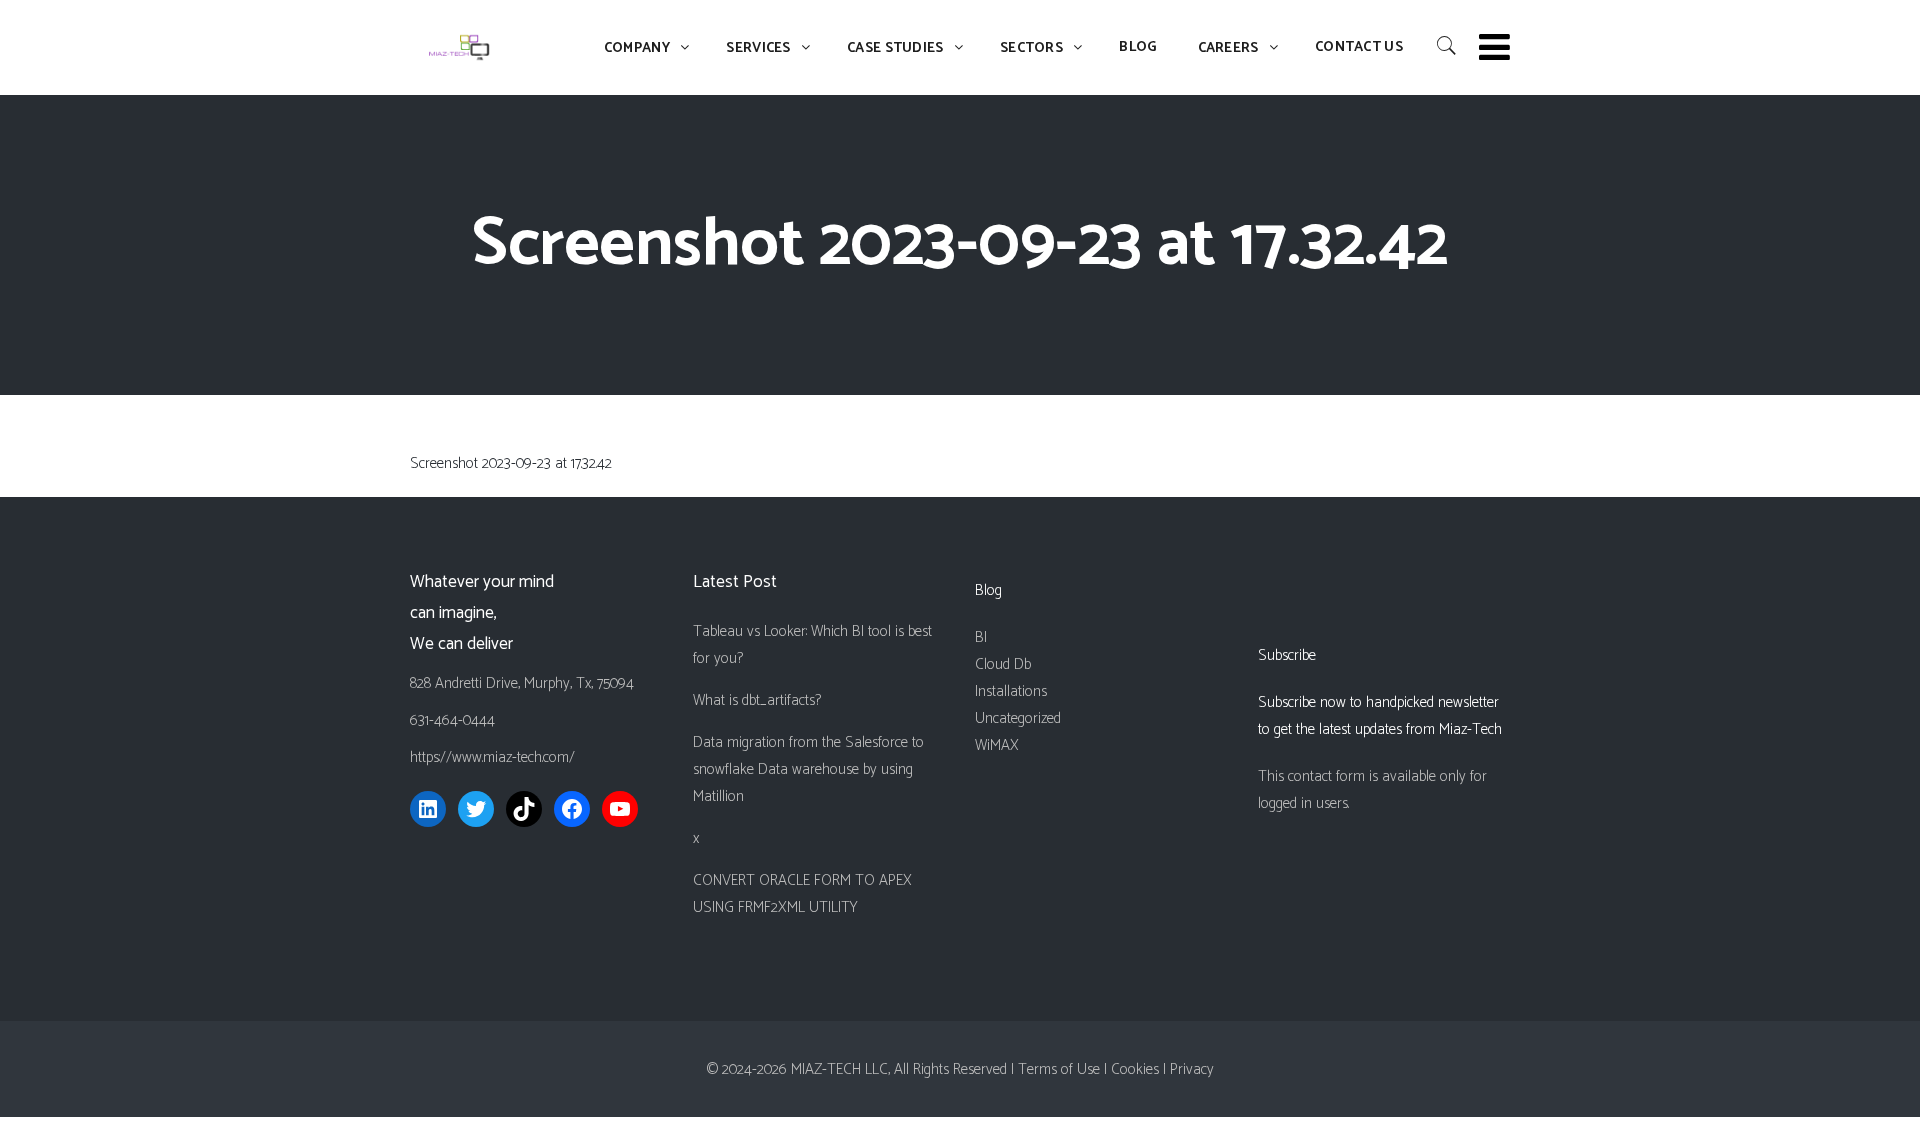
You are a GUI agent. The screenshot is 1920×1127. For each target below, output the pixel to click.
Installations (1011, 691)
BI (981, 637)
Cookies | (1140, 1069)
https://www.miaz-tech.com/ (492, 757)
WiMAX (997, 745)
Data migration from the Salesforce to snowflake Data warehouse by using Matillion (808, 769)
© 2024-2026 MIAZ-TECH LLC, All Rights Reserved (857, 1069)
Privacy (1192, 1069)
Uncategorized (1018, 718)
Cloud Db (1003, 664)
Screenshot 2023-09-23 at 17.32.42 (511, 463)
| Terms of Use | (1061, 1069)
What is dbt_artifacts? (757, 700)
